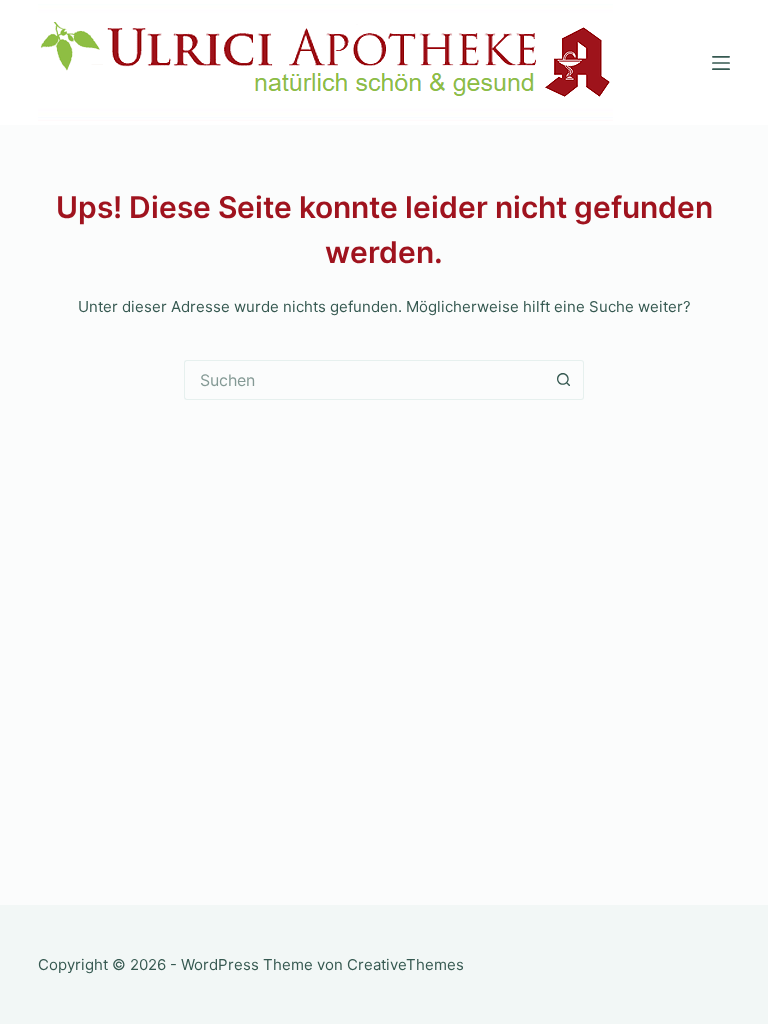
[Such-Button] (564, 380)
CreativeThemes (405, 964)
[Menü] (721, 63)
